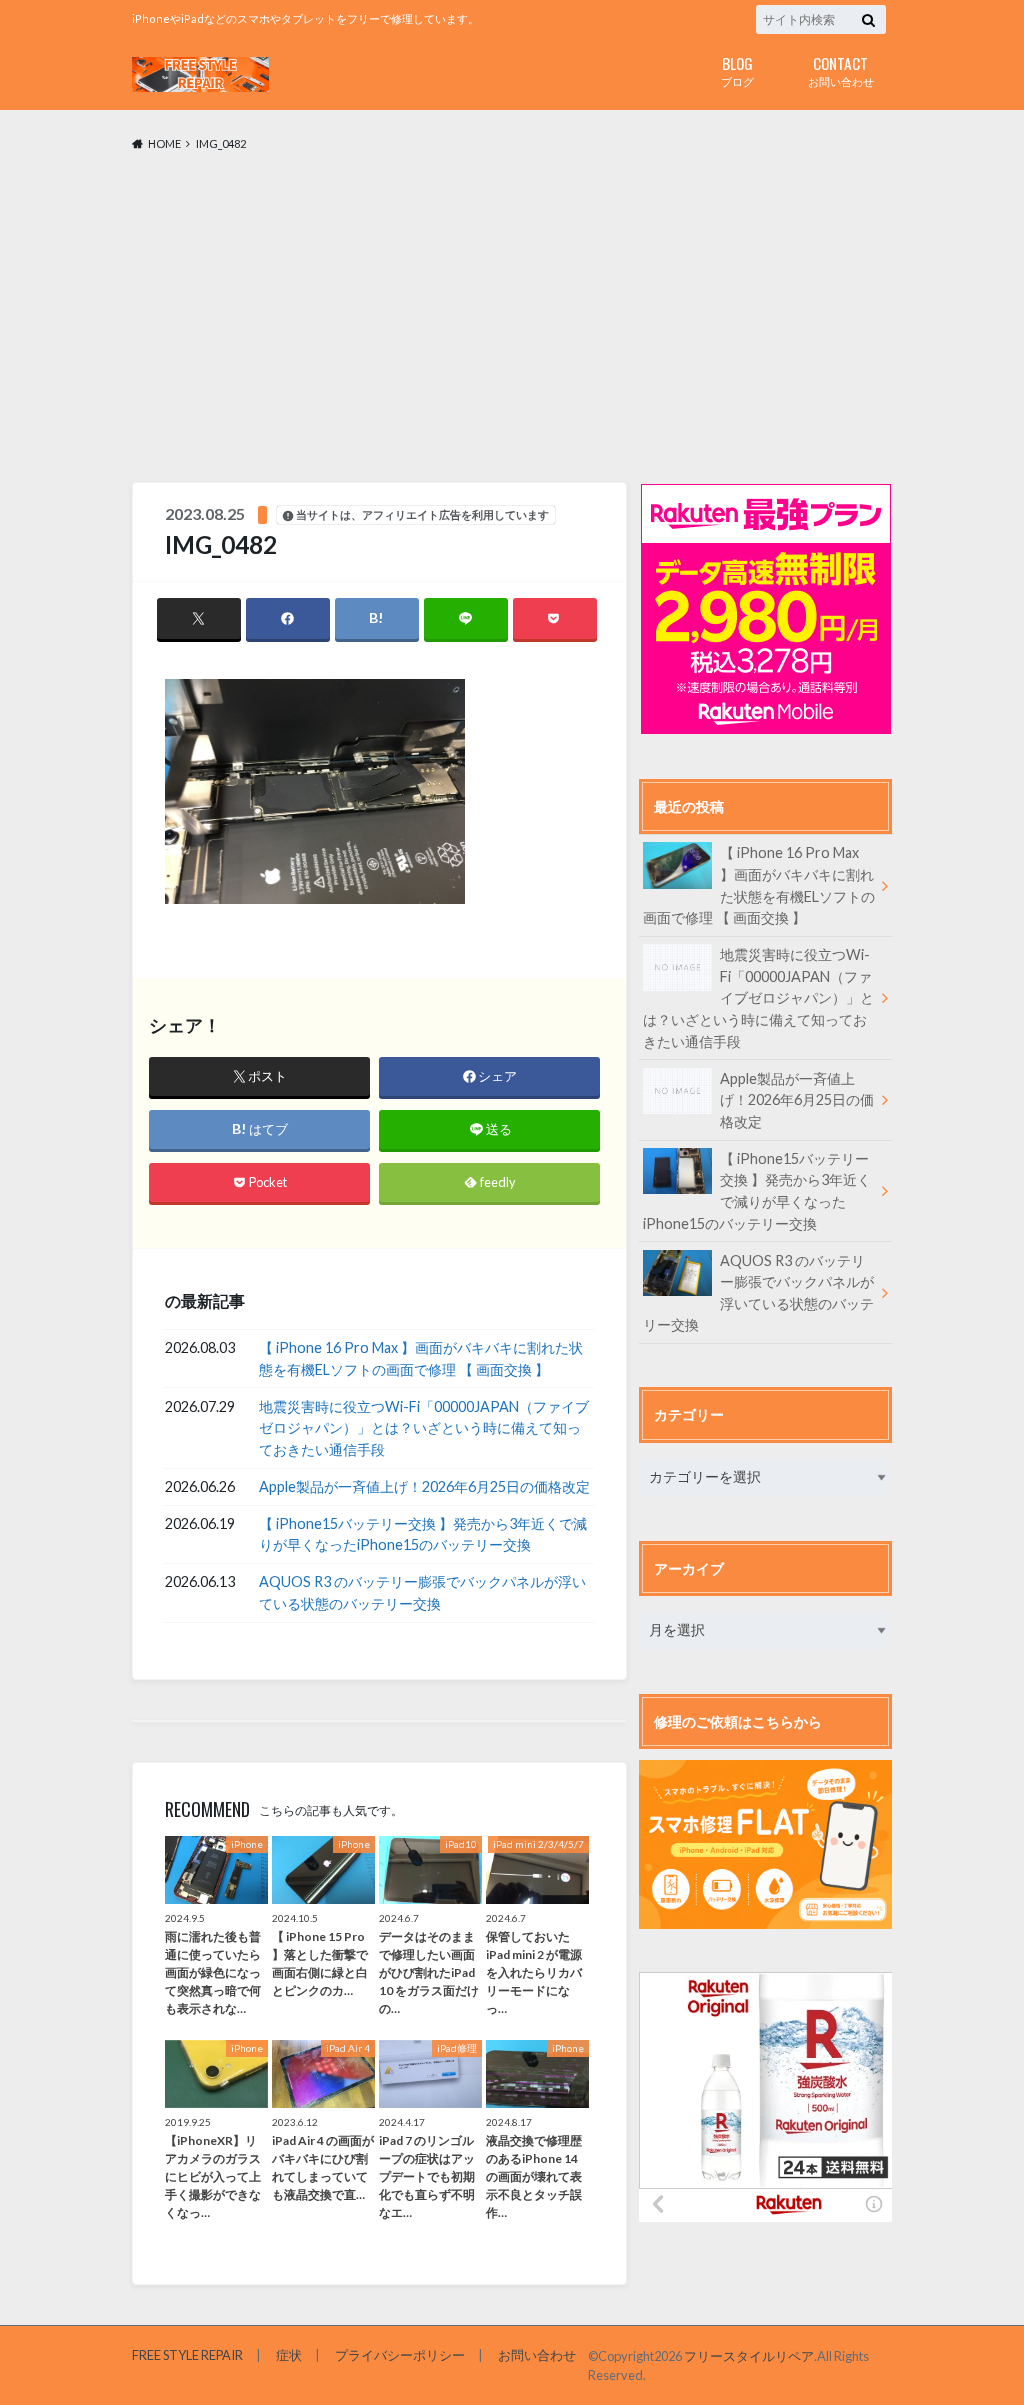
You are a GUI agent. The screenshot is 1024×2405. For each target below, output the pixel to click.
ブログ (737, 69)
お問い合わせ (841, 69)
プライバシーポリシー (400, 2355)
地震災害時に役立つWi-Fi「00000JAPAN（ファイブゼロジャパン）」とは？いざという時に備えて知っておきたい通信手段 (424, 1428)
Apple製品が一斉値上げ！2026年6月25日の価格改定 (424, 1486)
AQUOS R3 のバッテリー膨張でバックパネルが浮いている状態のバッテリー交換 (422, 1592)
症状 (289, 2355)
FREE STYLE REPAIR (187, 2355)
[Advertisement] (512, 318)
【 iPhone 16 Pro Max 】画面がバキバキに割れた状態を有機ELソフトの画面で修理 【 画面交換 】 (421, 1358)
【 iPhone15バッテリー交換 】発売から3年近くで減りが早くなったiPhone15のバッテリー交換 (423, 1534)
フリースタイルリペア (749, 2356)
